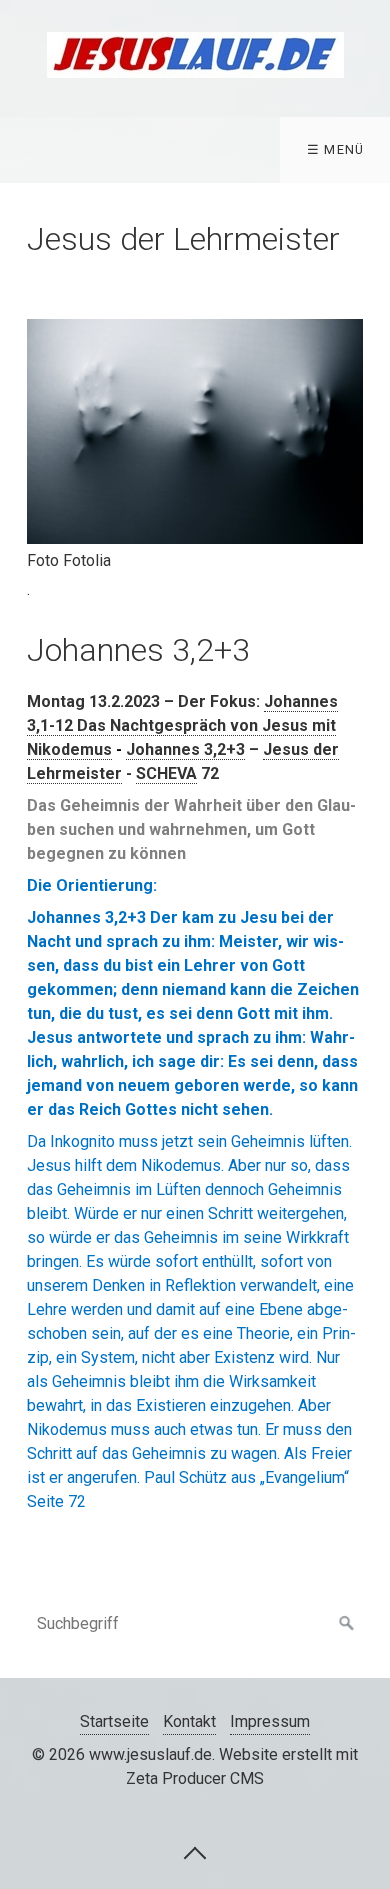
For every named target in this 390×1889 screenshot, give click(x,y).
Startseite (114, 1721)
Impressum (270, 1721)
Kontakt (189, 1721)
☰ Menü (336, 149)
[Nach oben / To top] (195, 1852)
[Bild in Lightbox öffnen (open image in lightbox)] (195, 431)
